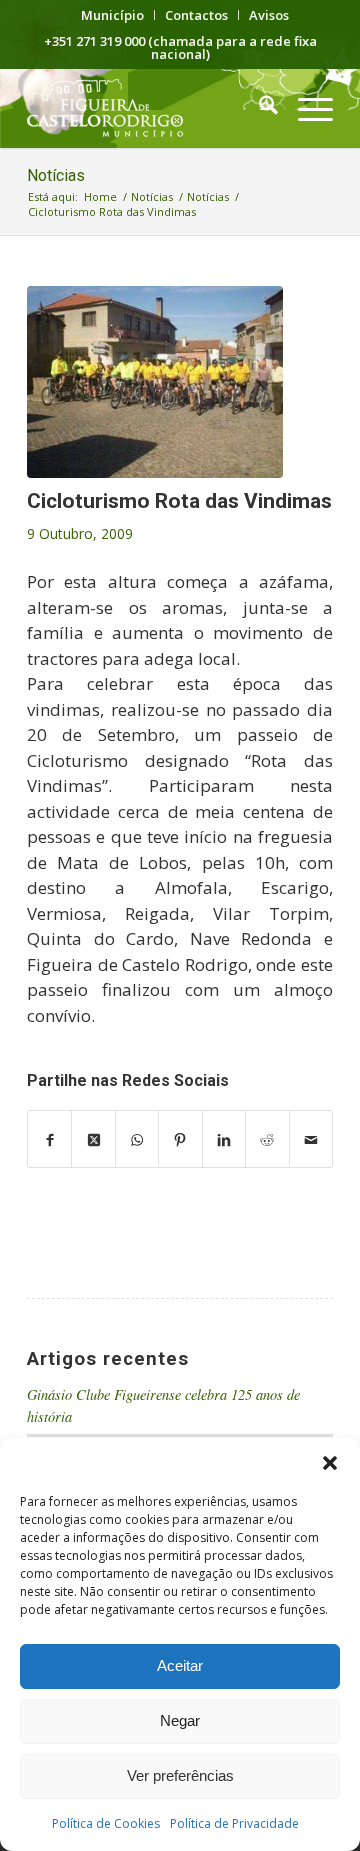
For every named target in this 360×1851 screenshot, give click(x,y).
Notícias (56, 175)
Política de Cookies (106, 1823)
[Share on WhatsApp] (137, 1139)
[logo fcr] (149, 108)
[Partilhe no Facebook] (49, 1139)
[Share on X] (93, 1139)
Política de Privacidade (234, 1823)
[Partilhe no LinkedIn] (224, 1139)
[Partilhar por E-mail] (311, 1139)
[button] (330, 1463)
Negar (180, 1720)
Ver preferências (180, 1775)
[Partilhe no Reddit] (267, 1139)
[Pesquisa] (258, 108)
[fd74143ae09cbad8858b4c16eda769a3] (155, 382)
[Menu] (305, 108)
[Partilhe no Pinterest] (180, 1139)
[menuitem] (113, 15)
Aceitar (180, 1665)
